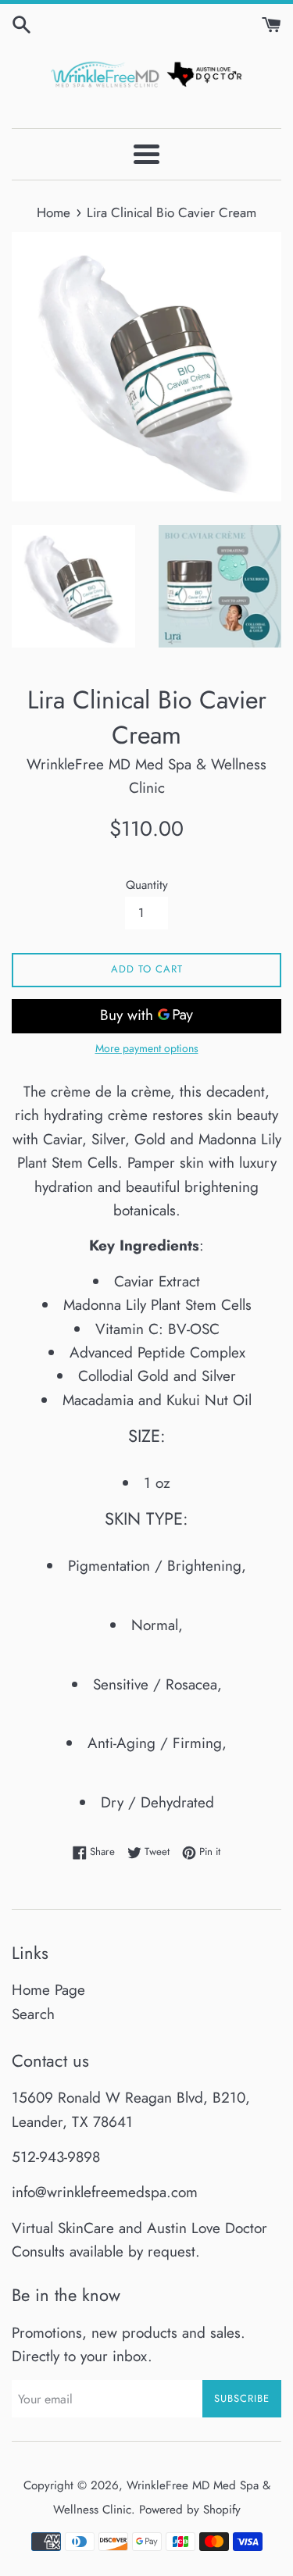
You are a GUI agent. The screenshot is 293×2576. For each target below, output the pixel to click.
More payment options (147, 1048)
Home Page (48, 1990)
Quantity (147, 885)
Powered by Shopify (190, 2510)
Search (33, 2014)
